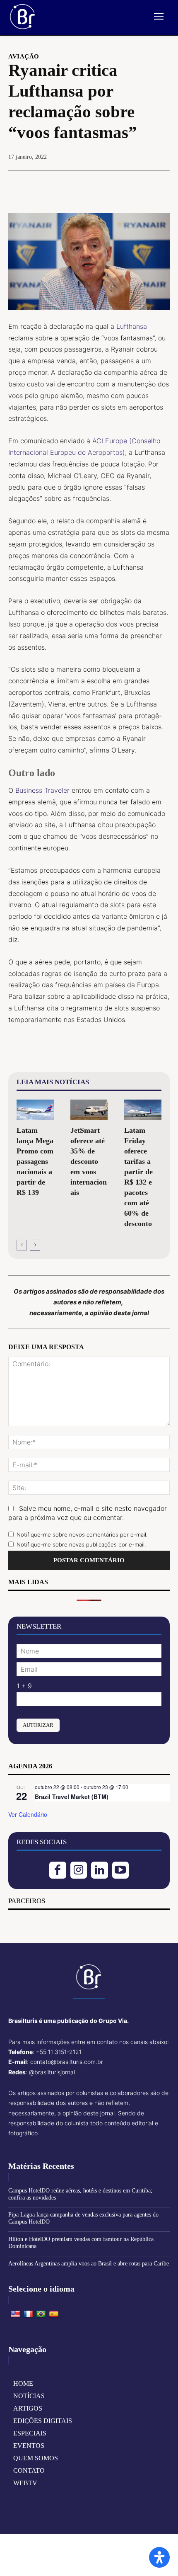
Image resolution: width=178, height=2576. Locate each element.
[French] (28, 2314)
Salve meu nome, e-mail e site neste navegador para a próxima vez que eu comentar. (88, 1513)
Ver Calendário (28, 1814)
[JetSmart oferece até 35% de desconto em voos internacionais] (89, 1110)
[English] (15, 2314)
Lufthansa (132, 326)
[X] (79, 185)
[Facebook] (60, 185)
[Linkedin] (100, 1870)
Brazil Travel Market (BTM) (72, 1797)
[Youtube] (121, 1870)
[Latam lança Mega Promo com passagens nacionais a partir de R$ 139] (35, 1110)
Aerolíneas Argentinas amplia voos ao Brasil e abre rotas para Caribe (89, 2264)
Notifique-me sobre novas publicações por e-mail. (81, 1544)
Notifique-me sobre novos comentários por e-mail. (82, 1534)
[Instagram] (79, 1870)
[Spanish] (54, 2314)
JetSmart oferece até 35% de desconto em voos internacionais (89, 1161)
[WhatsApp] (118, 185)
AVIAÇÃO (24, 57)
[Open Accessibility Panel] (159, 2557)
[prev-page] (22, 1245)
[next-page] (35, 1245)
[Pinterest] (99, 185)
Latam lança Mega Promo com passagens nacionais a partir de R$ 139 (35, 1161)
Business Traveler (42, 790)
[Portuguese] (41, 2314)
